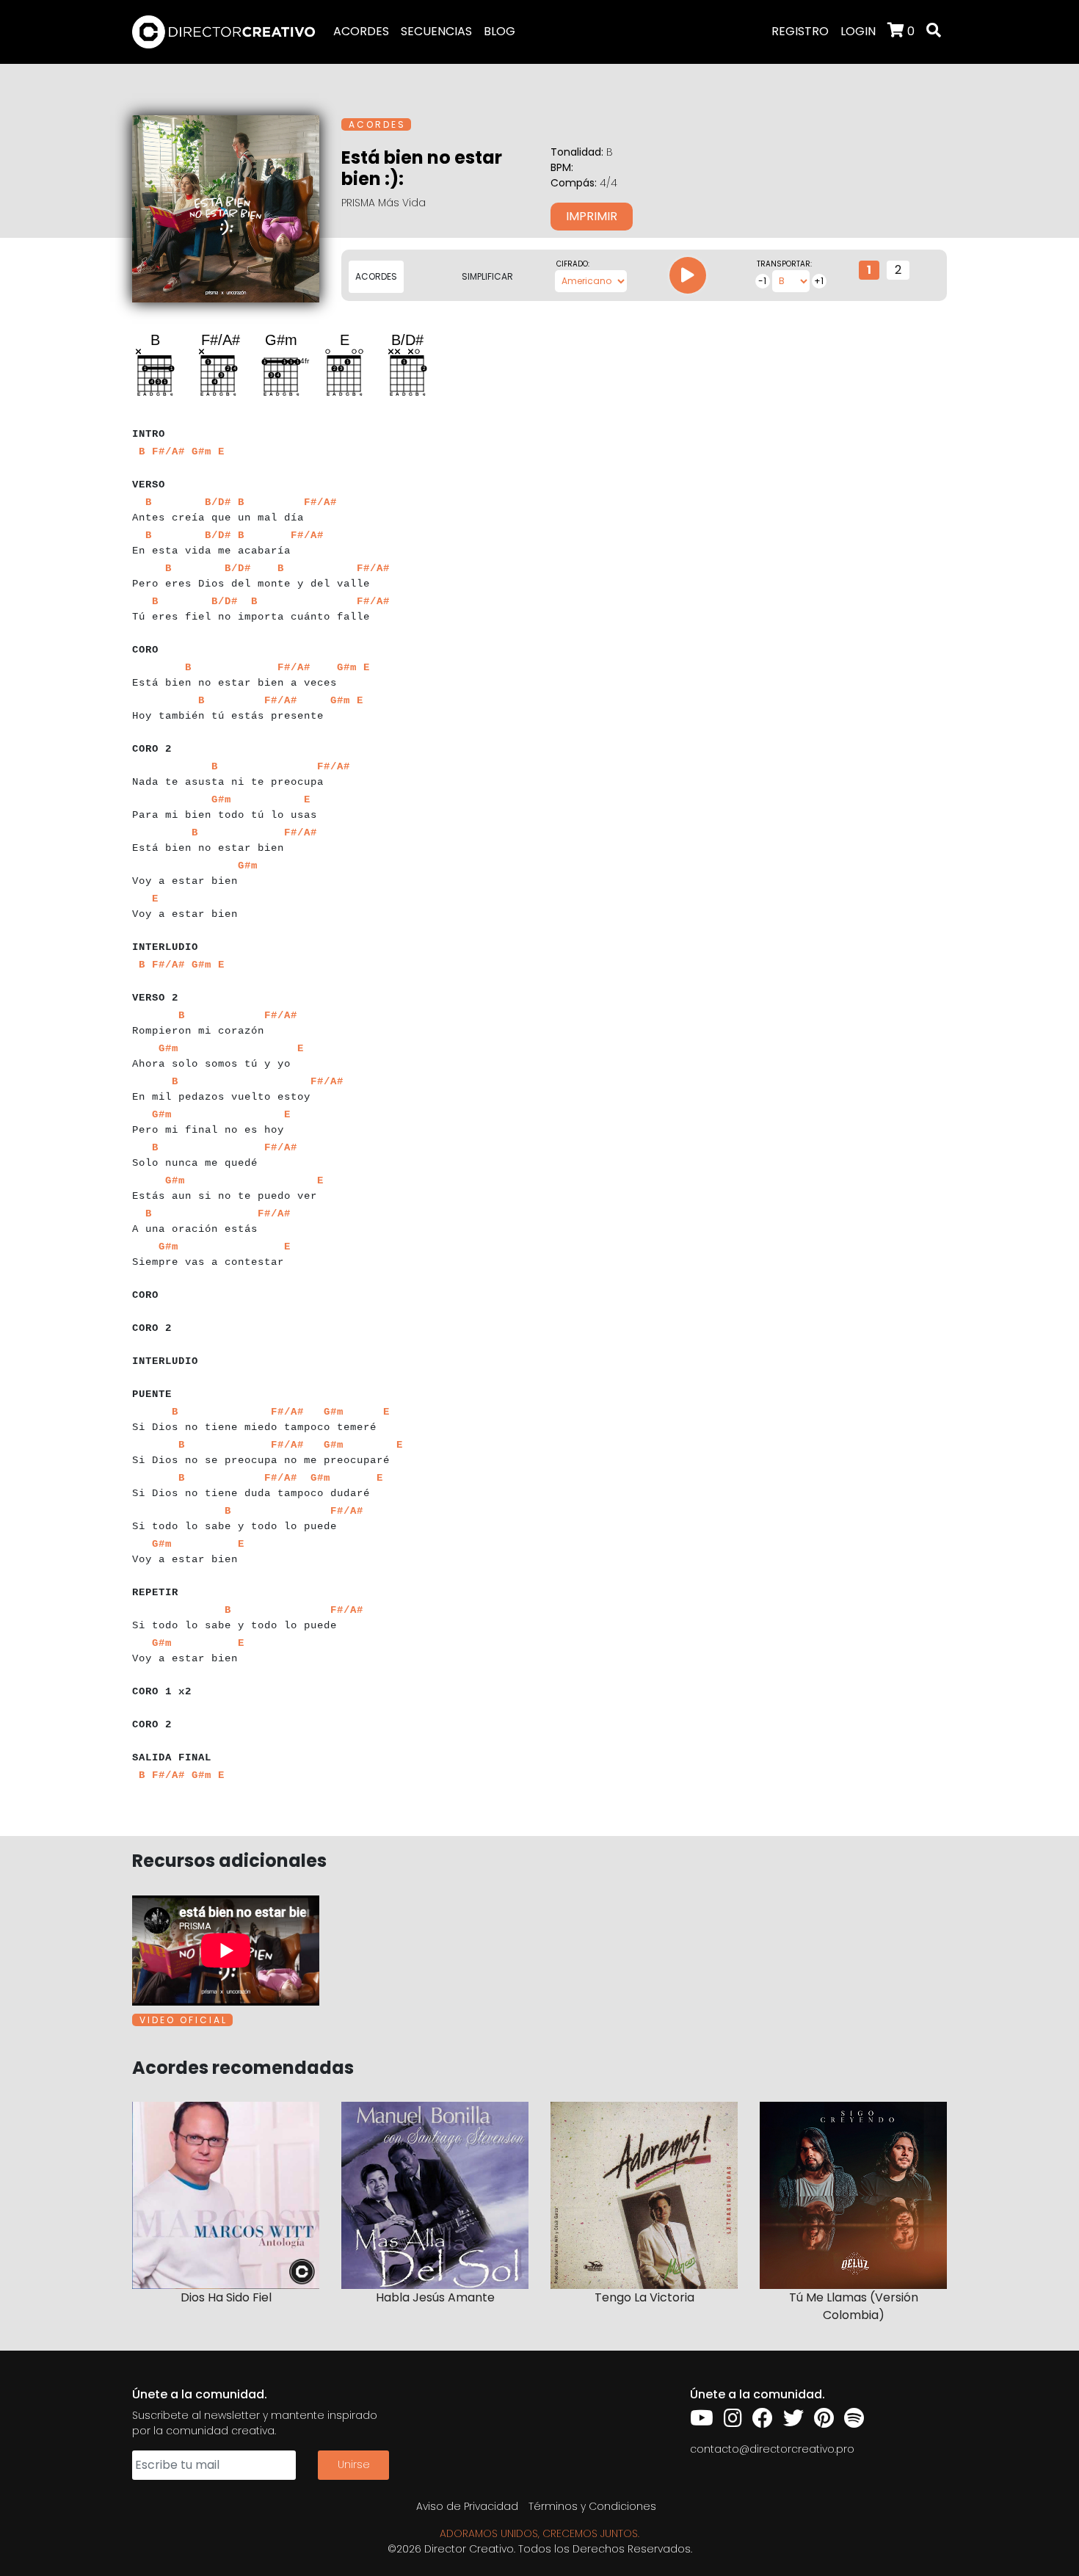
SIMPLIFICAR (487, 276)
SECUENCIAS (436, 31)
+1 (819, 281)
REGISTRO (800, 31)
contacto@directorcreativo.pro (772, 2449)
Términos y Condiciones (592, 2506)
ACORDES (361, 31)
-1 (762, 281)
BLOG (499, 31)
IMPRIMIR (592, 216)
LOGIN (858, 31)
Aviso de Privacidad (467, 2506)
